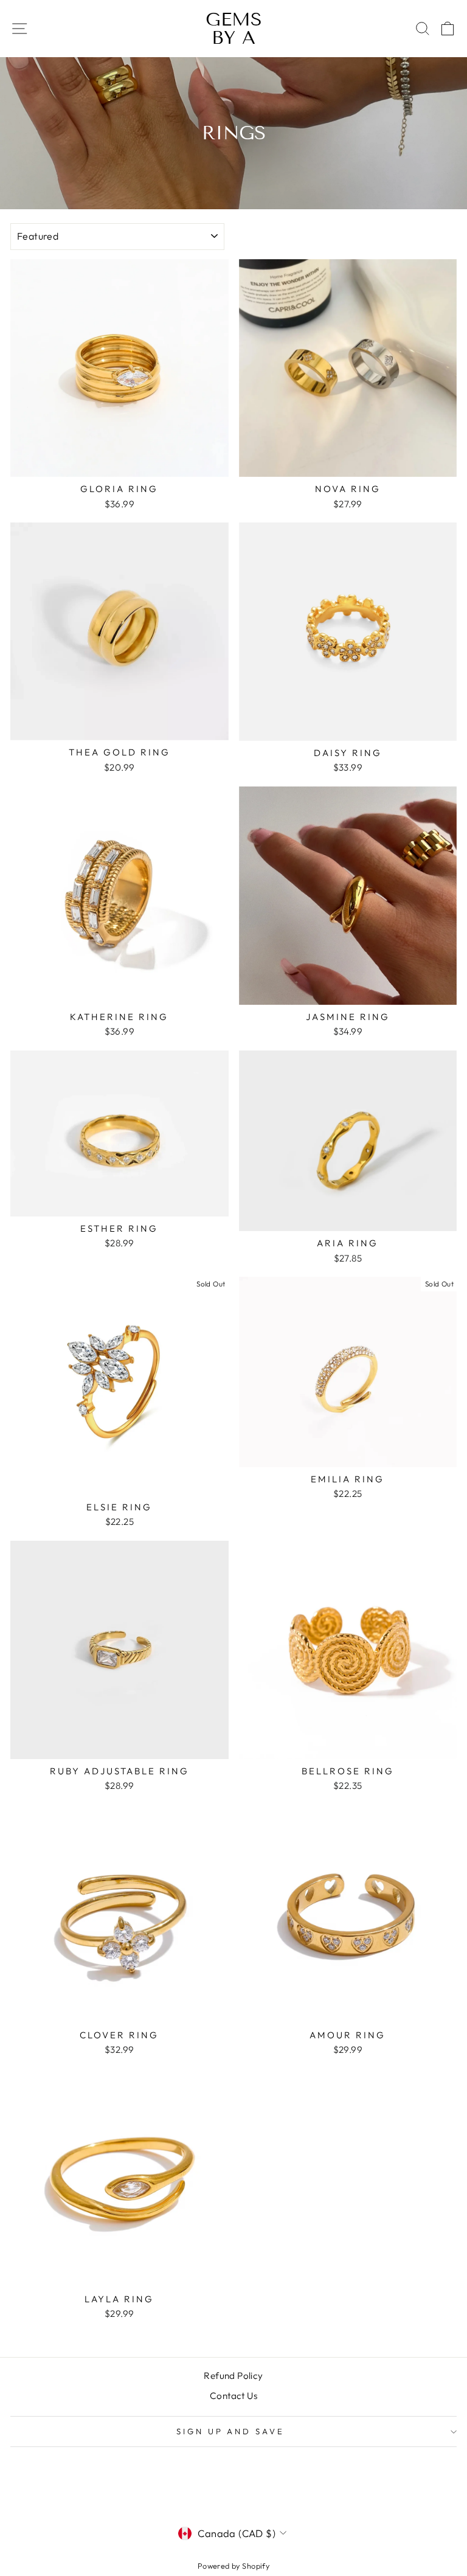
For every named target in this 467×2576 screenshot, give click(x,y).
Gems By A (234, 29)
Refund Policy (233, 2376)
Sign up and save (231, 2431)
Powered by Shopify (233, 2566)
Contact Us (233, 2396)
